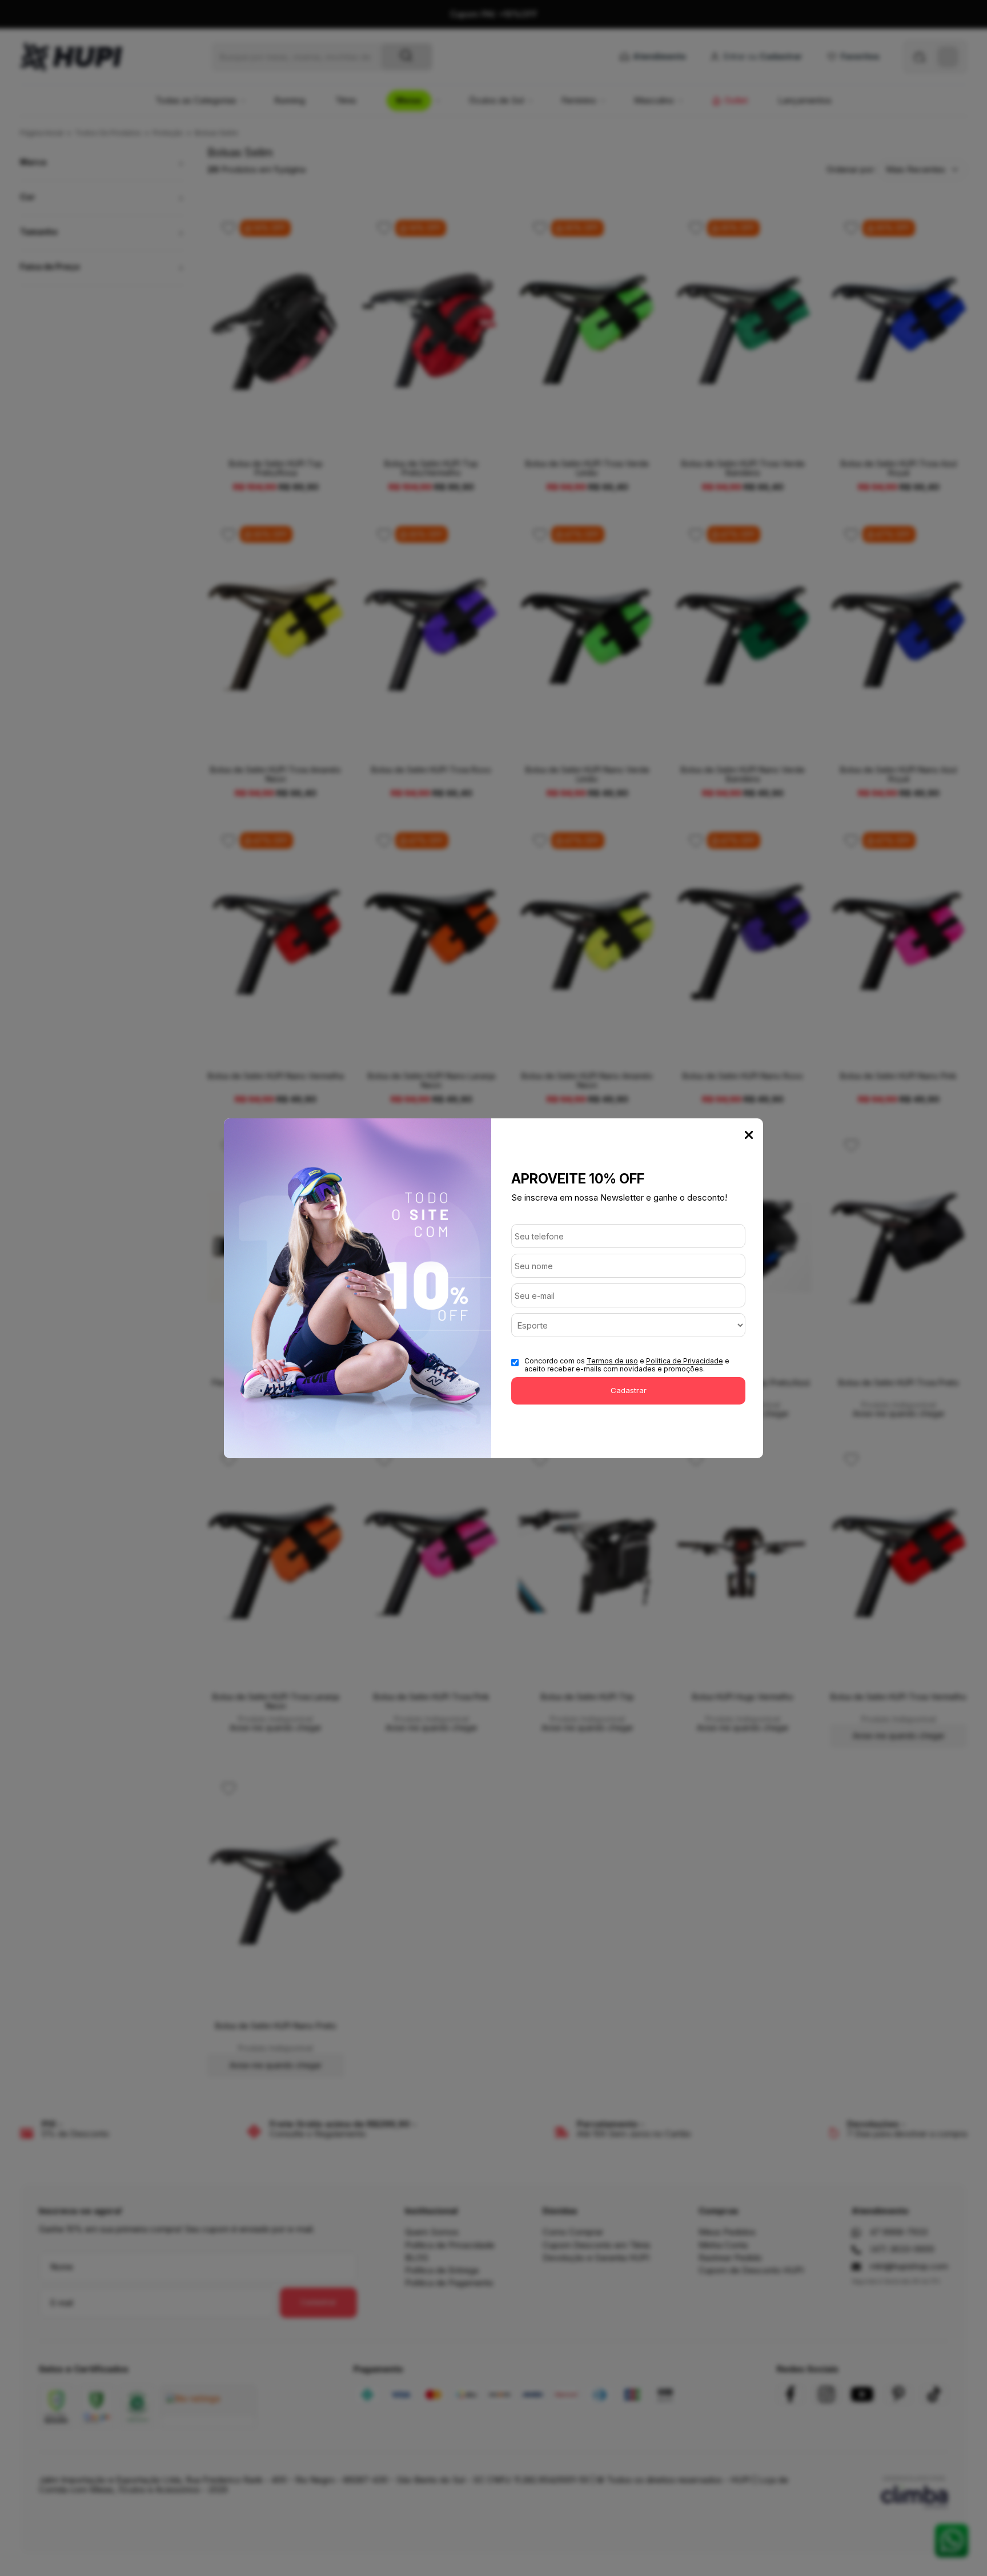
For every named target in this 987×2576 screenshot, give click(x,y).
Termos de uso (612, 1361)
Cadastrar (629, 1390)
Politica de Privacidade (685, 1361)
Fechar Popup (749, 1135)
